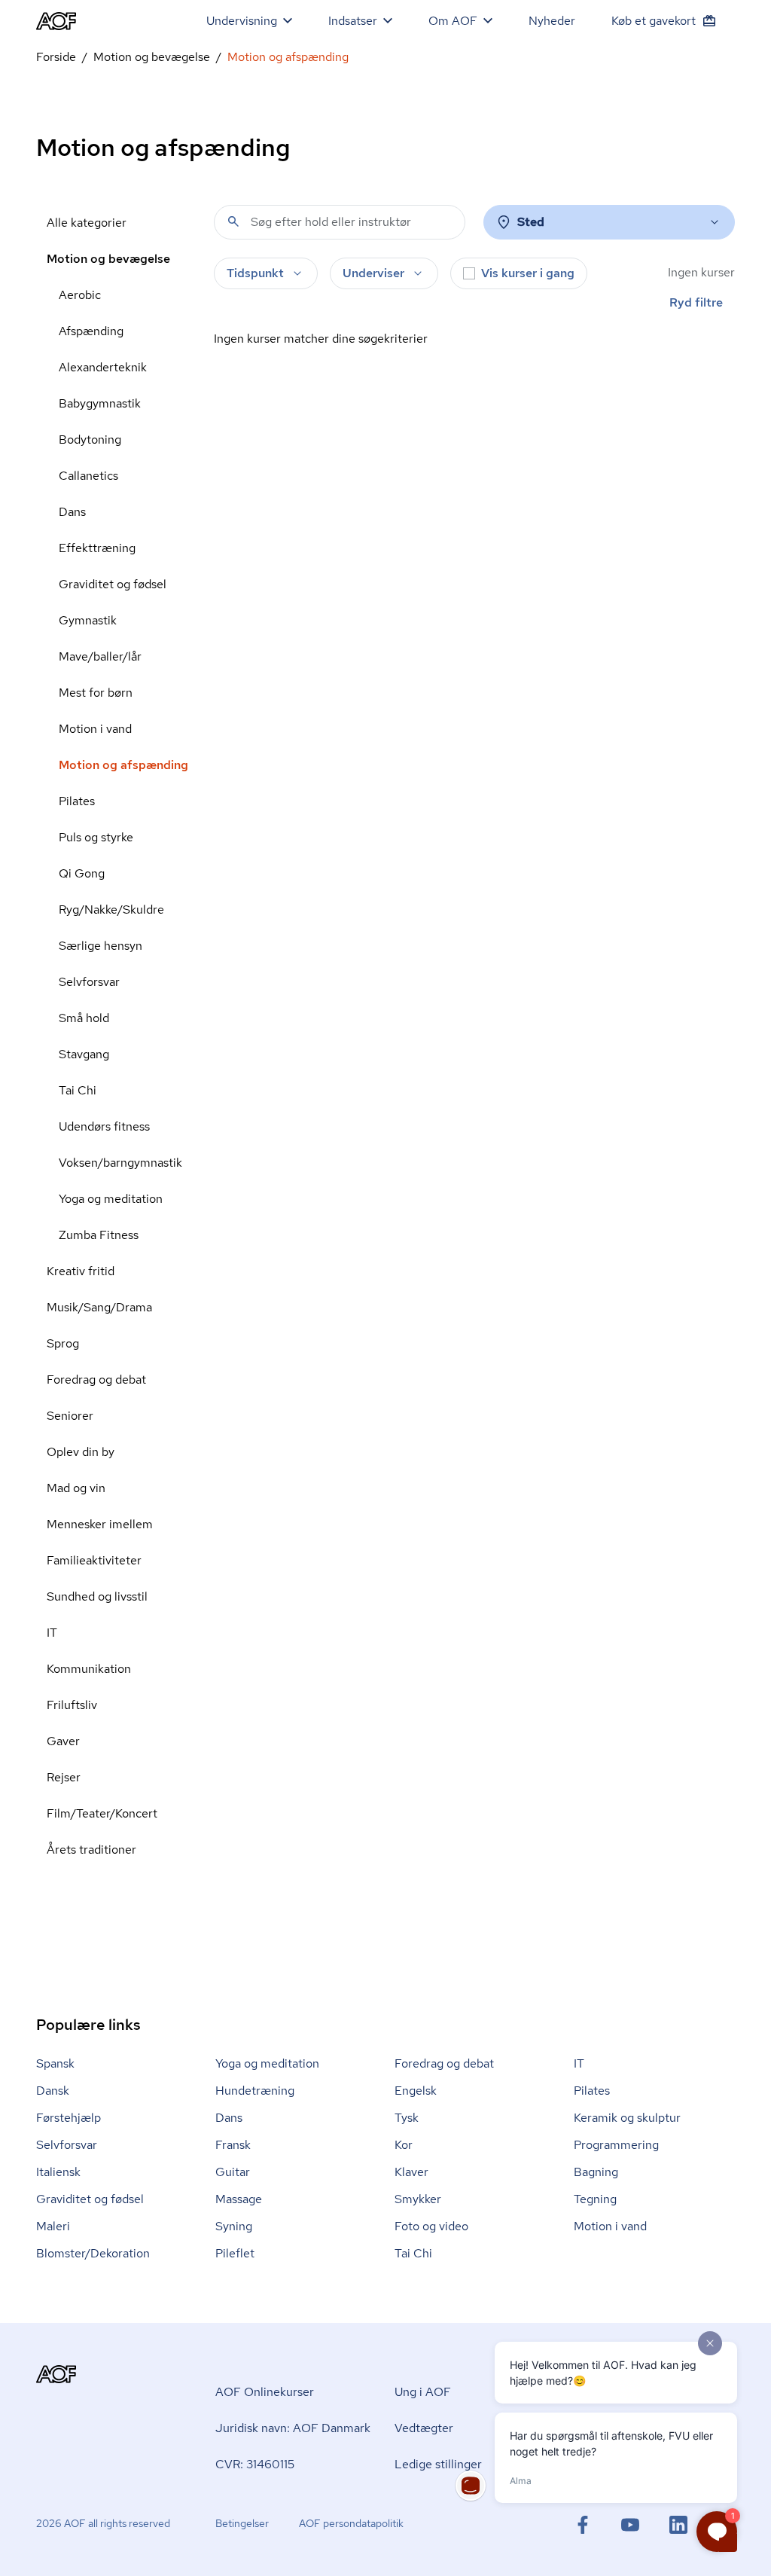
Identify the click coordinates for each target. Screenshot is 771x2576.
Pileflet (235, 2253)
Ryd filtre (696, 302)
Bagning (596, 2172)
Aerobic (80, 295)
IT (52, 1633)
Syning (234, 2226)
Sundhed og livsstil (97, 1596)
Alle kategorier (87, 223)
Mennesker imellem (100, 1524)
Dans (72, 512)
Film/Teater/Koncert (102, 1813)
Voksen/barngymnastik (120, 1163)
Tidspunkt (255, 273)
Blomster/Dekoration (93, 2253)
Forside (56, 57)
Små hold (84, 1018)
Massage (239, 2199)
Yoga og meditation (111, 1199)
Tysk (407, 2118)
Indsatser (353, 21)
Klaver (411, 2172)
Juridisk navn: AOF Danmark (293, 2428)
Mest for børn (96, 693)
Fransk (233, 2145)
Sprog (63, 1343)
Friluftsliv (72, 1705)
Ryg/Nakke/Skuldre (111, 910)
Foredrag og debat (96, 1380)
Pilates (77, 801)
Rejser (64, 1777)
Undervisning (242, 21)
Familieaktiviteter (94, 1560)
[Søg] (233, 221)
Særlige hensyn (101, 946)
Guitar (233, 2172)
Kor (404, 2145)
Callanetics (88, 476)
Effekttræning (97, 548)
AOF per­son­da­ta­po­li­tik (351, 2523)
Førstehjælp (69, 2118)
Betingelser (242, 2523)
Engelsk (416, 2091)
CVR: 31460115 (255, 2464)
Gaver (63, 1741)
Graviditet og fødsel (113, 584)
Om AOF (453, 21)
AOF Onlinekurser (265, 2392)
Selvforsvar (89, 982)
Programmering (616, 2145)
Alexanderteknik (103, 367)
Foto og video (431, 2226)
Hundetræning (255, 2091)
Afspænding (91, 331)
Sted (531, 222)
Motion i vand (95, 729)
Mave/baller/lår (100, 656)
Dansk (53, 2091)
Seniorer (70, 1416)
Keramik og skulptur (627, 2118)
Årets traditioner (91, 1850)
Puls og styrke (96, 837)
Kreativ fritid (81, 1271)
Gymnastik (88, 620)
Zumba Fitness (99, 1235)
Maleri (53, 2226)
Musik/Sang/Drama (99, 1307)
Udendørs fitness (104, 1126)
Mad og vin (76, 1488)
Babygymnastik (100, 403)
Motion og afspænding (123, 765)
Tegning (595, 2199)
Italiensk (58, 2172)
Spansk (55, 2063)
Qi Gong (82, 873)
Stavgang (84, 1054)
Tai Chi (78, 1090)
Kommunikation (89, 1669)
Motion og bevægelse (152, 57)
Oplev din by (81, 1452)
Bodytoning (90, 440)
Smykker (418, 2199)
